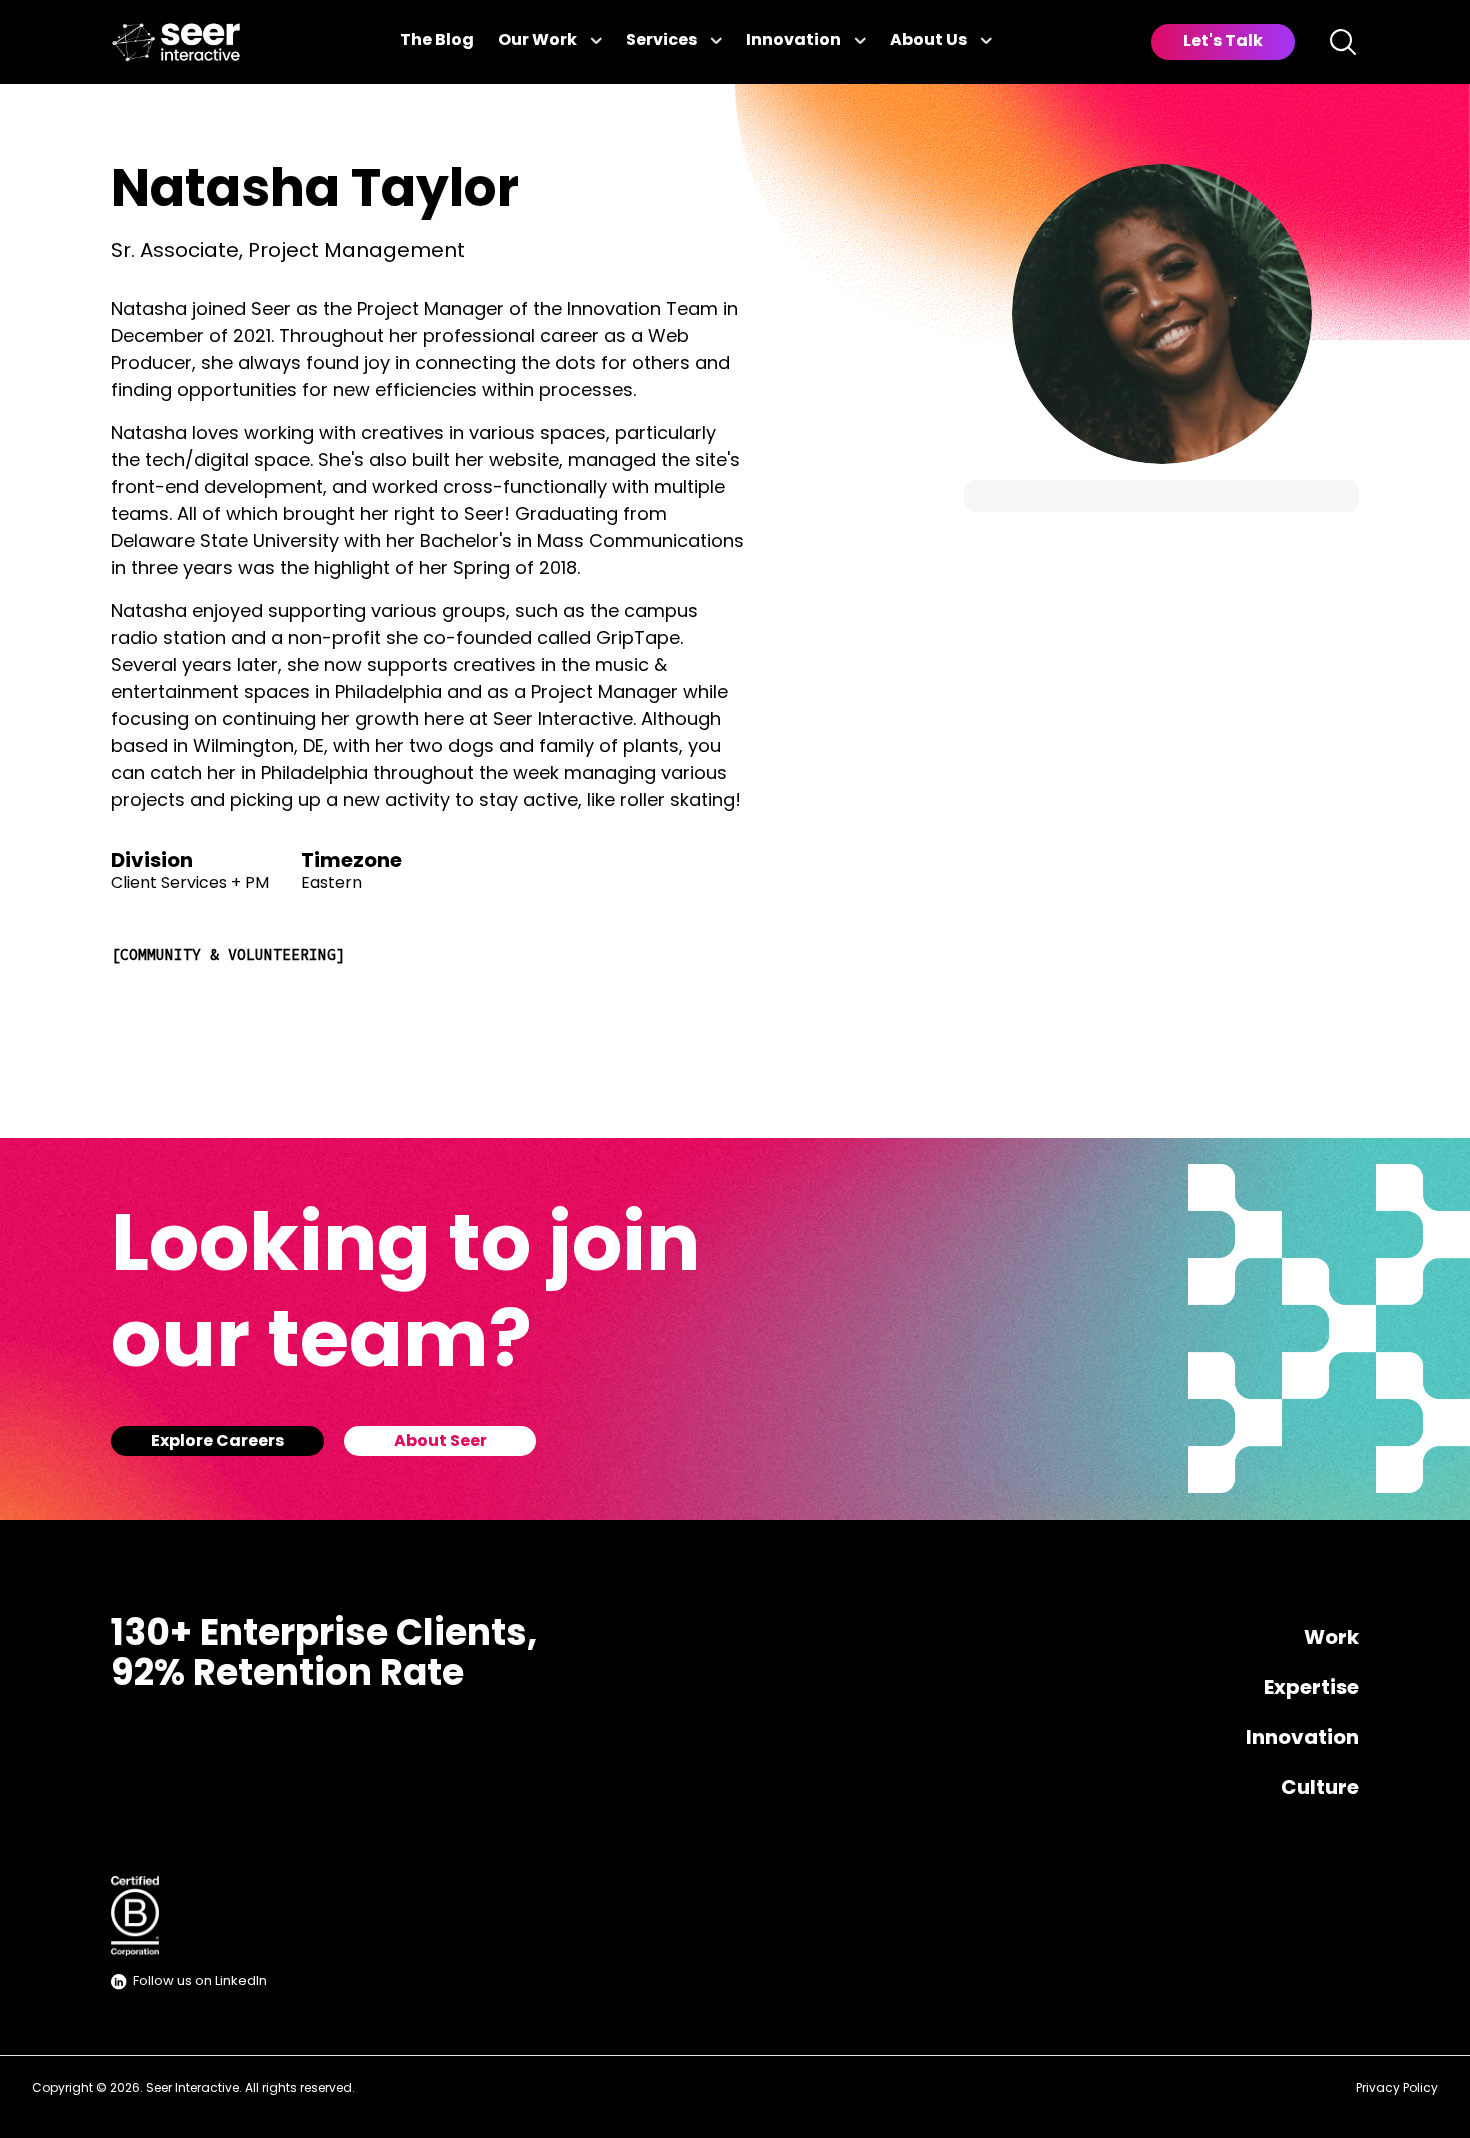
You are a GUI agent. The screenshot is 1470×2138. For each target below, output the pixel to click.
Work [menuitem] (1331, 1639)
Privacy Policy (1397, 2089)
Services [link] (661, 41)
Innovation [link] (793, 41)
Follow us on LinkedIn (200, 1981)
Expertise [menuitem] (1311, 1689)
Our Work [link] (537, 41)
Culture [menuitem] (1320, 1789)
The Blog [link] (437, 41)
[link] (176, 42)
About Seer (440, 1442)
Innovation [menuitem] (1302, 1739)
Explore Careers (217, 1442)
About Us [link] (928, 41)
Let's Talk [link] (1223, 42)
